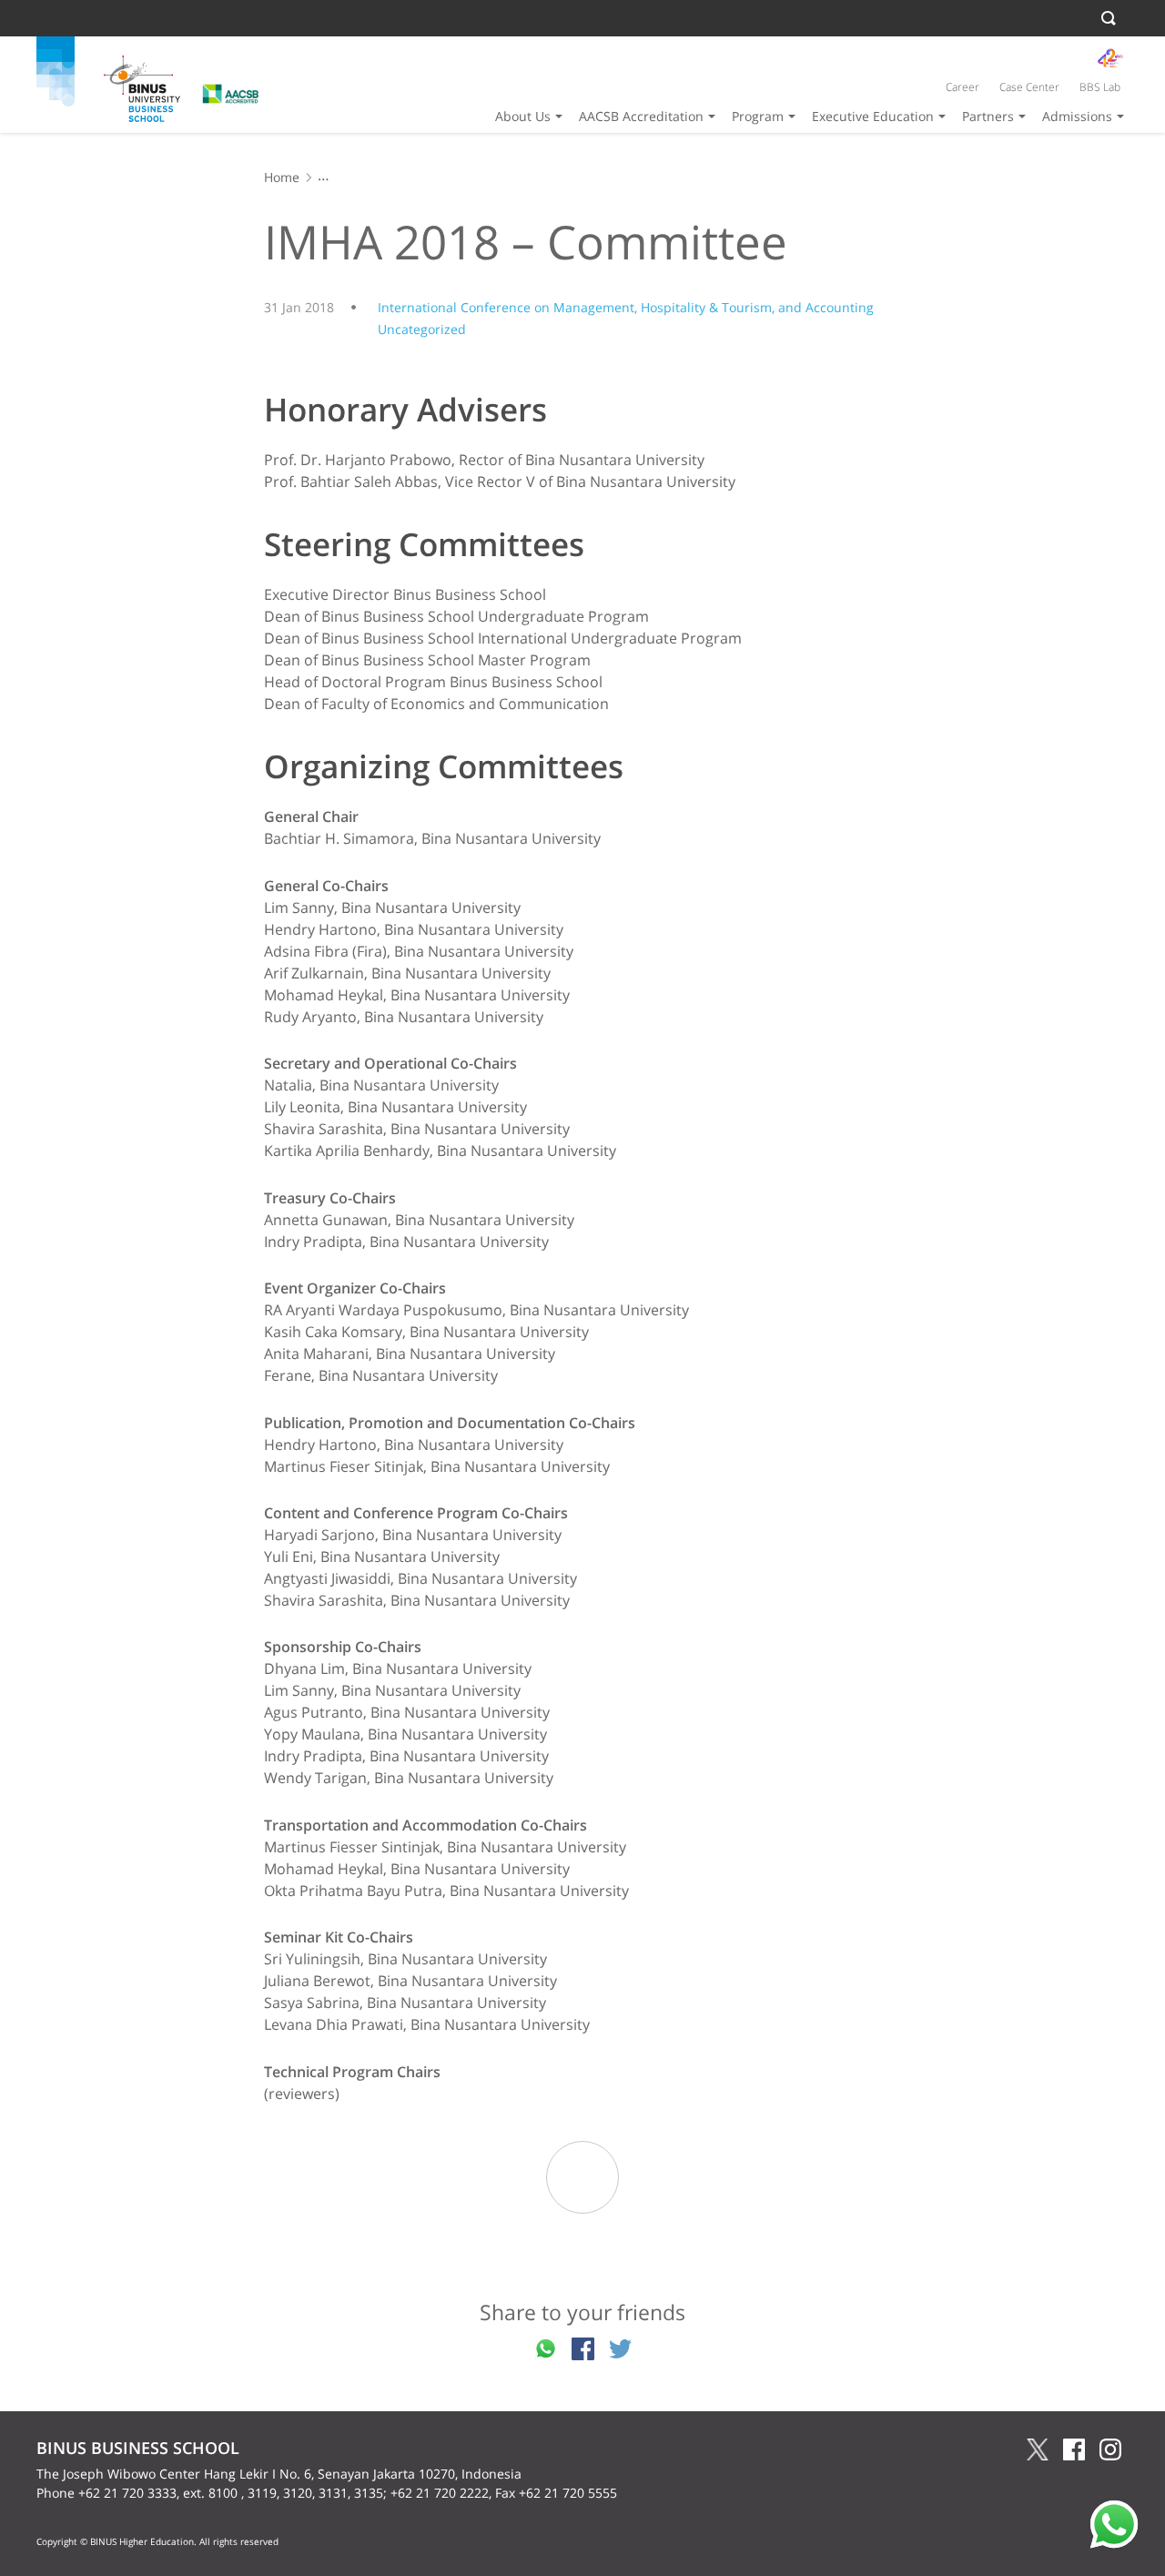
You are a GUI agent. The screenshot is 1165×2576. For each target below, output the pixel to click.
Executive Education (873, 116)
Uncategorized (422, 329)
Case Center (1029, 87)
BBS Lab (1100, 87)
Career (962, 87)
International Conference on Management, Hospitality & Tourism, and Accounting (626, 307)
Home (282, 177)
